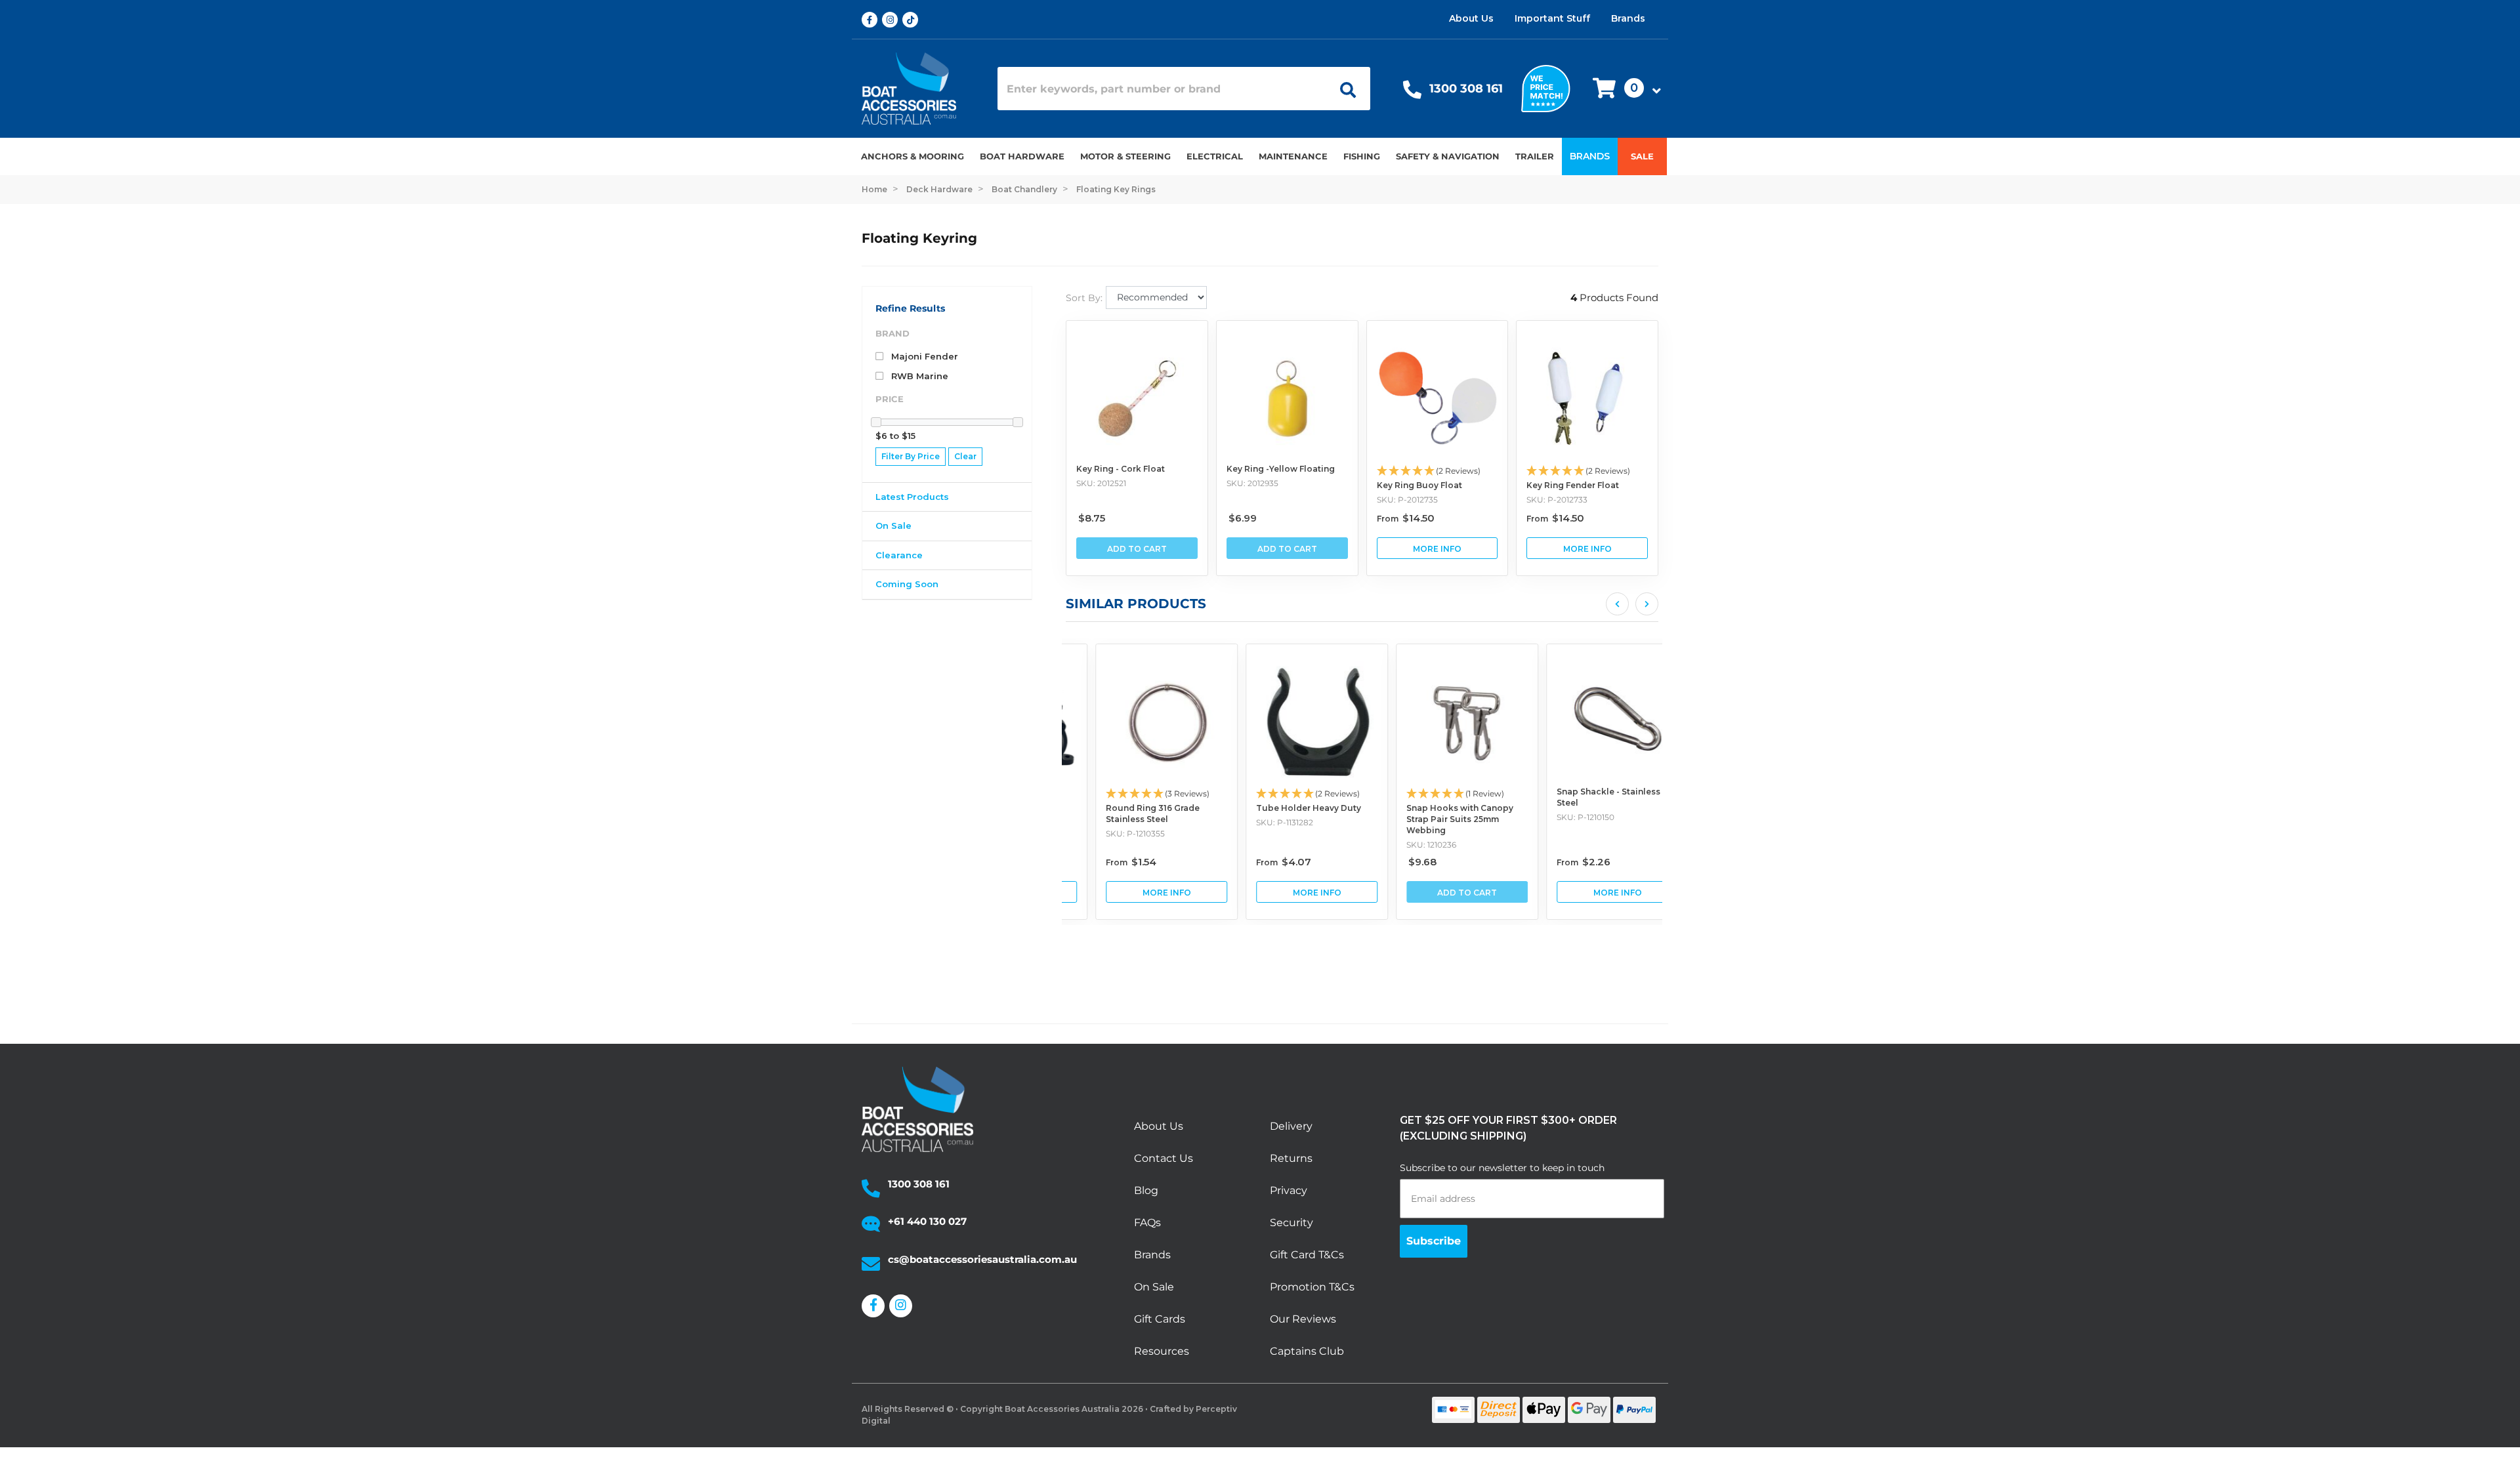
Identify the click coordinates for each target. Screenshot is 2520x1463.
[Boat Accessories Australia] (920, 89)
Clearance (899, 555)
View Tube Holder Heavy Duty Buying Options (1287, 892)
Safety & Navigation (1448, 156)
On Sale (893, 525)
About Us (1471, 18)
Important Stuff (1552, 18)
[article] (1137, 782)
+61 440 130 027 (927, 1221)
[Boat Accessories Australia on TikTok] (913, 20)
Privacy (1289, 1190)
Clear (965, 456)
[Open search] (1343, 89)
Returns (1291, 1158)
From (1406, 519)
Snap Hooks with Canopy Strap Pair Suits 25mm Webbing (1430, 819)
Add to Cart (1137, 549)
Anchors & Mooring (913, 156)
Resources (1162, 1351)
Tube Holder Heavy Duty (1279, 808)
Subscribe (1434, 1241)
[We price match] (1546, 88)
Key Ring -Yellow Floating (1281, 469)
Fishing (1362, 156)
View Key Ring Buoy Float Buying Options (1438, 548)
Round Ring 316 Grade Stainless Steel (1123, 814)
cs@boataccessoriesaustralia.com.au (982, 1259)
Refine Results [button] (910, 308)
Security (1291, 1223)
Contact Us (1164, 1158)
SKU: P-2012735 (1407, 500)
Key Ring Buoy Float (1419, 485)
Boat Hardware (1022, 156)
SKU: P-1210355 (1106, 834)
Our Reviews (1303, 1319)
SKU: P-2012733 (1557, 500)
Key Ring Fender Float (1573, 485)
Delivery (1291, 1126)
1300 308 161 (1466, 89)
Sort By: (1084, 298)
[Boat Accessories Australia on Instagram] (892, 20)
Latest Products (912, 497)
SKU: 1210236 (1402, 845)
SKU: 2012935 (1252, 483)
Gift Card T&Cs (1307, 1255)
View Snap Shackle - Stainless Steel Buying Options (1588, 892)
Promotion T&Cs (1312, 1287)
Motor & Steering (1125, 156)
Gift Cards (1160, 1319)
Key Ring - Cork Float (1121, 469)
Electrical (1215, 156)
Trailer (1535, 156)
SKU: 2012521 (1101, 483)
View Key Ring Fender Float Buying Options (1587, 548)
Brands (1628, 18)
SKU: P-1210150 (1556, 817)
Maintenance (1293, 156)
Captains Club (1307, 1351)
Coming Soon (907, 584)
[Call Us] (1412, 93)
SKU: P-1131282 (1255, 822)
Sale (1642, 156)
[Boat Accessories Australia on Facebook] (872, 20)
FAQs (1147, 1223)
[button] (1623, 89)
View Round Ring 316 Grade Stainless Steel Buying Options (1137, 892)
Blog (1146, 1190)
